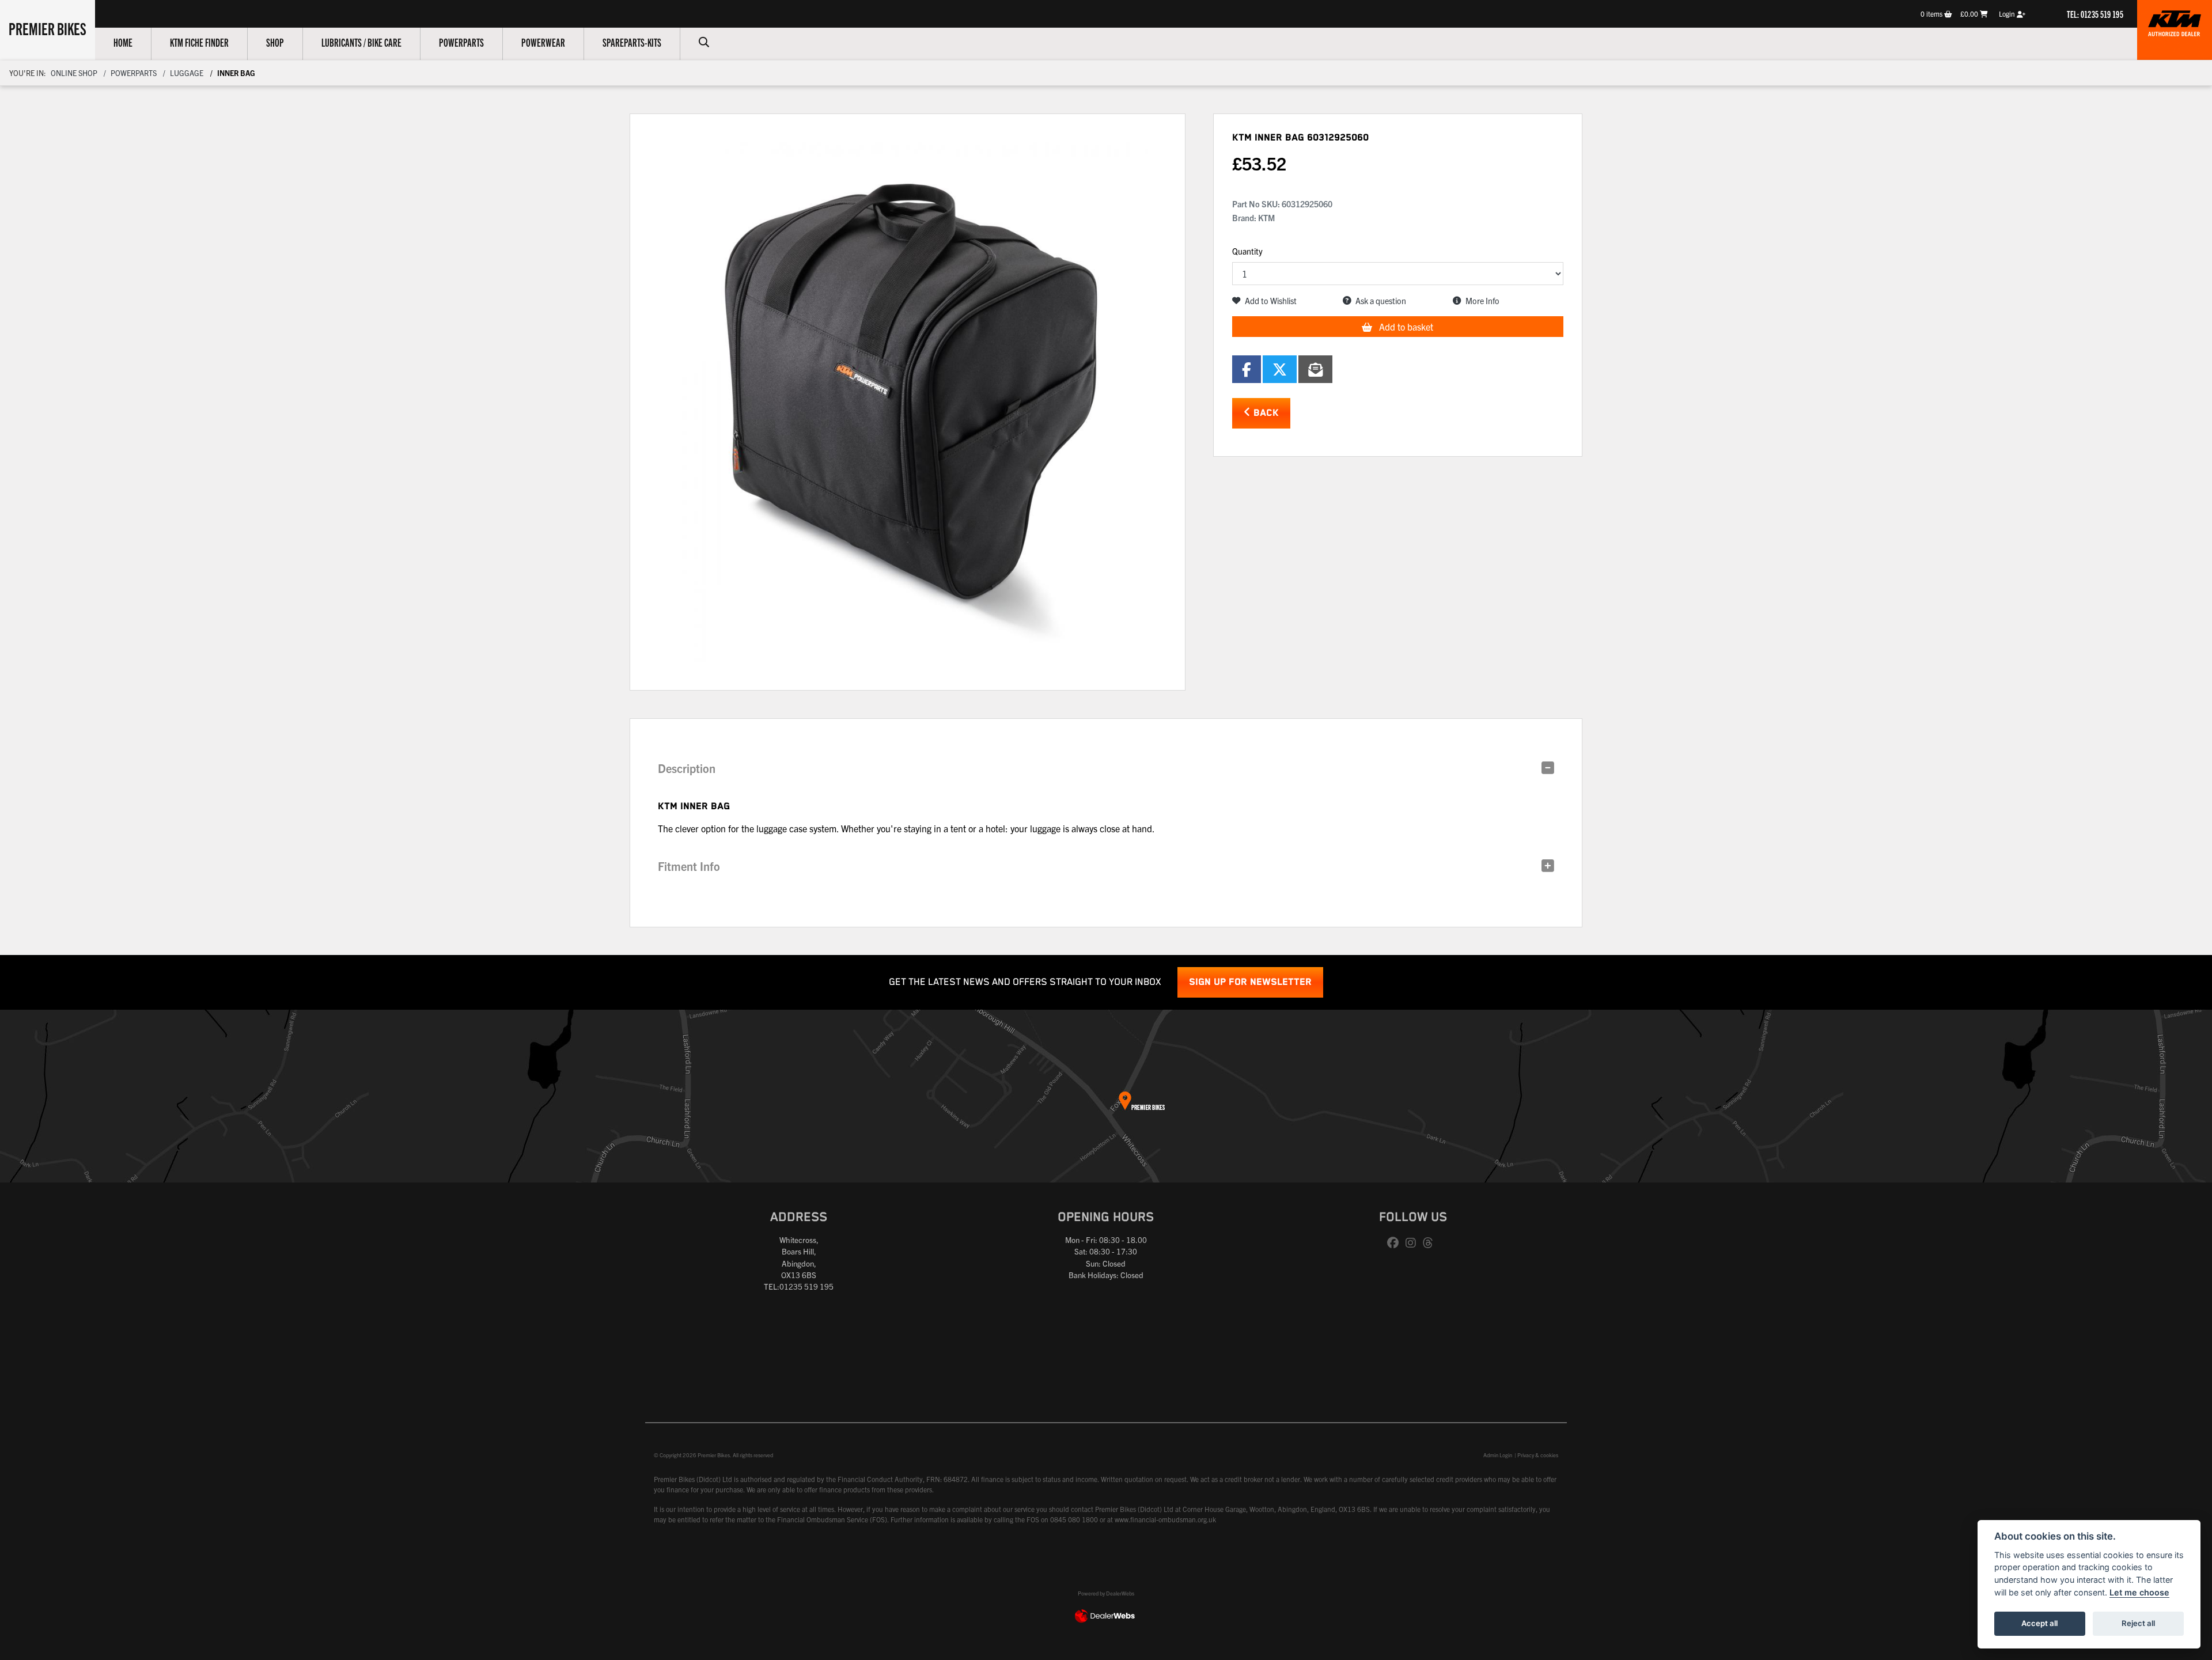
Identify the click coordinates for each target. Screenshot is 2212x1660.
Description (687, 768)
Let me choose (2139, 1592)
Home (123, 42)
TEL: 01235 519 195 (2095, 14)
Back (1265, 413)
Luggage (187, 73)
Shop (275, 42)
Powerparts (461, 42)
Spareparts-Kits (632, 42)
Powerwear (543, 42)
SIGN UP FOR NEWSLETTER (1250, 982)
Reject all (2138, 1623)
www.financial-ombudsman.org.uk (1165, 1519)
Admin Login (1498, 1455)
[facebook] (1396, 1243)
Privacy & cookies (1538, 1455)
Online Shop (74, 73)
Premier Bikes (48, 28)
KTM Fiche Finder (199, 42)
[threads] (1431, 1243)
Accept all (2039, 1623)
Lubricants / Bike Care (361, 42)
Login (2008, 14)
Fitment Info (689, 866)
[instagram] (1414, 1243)
